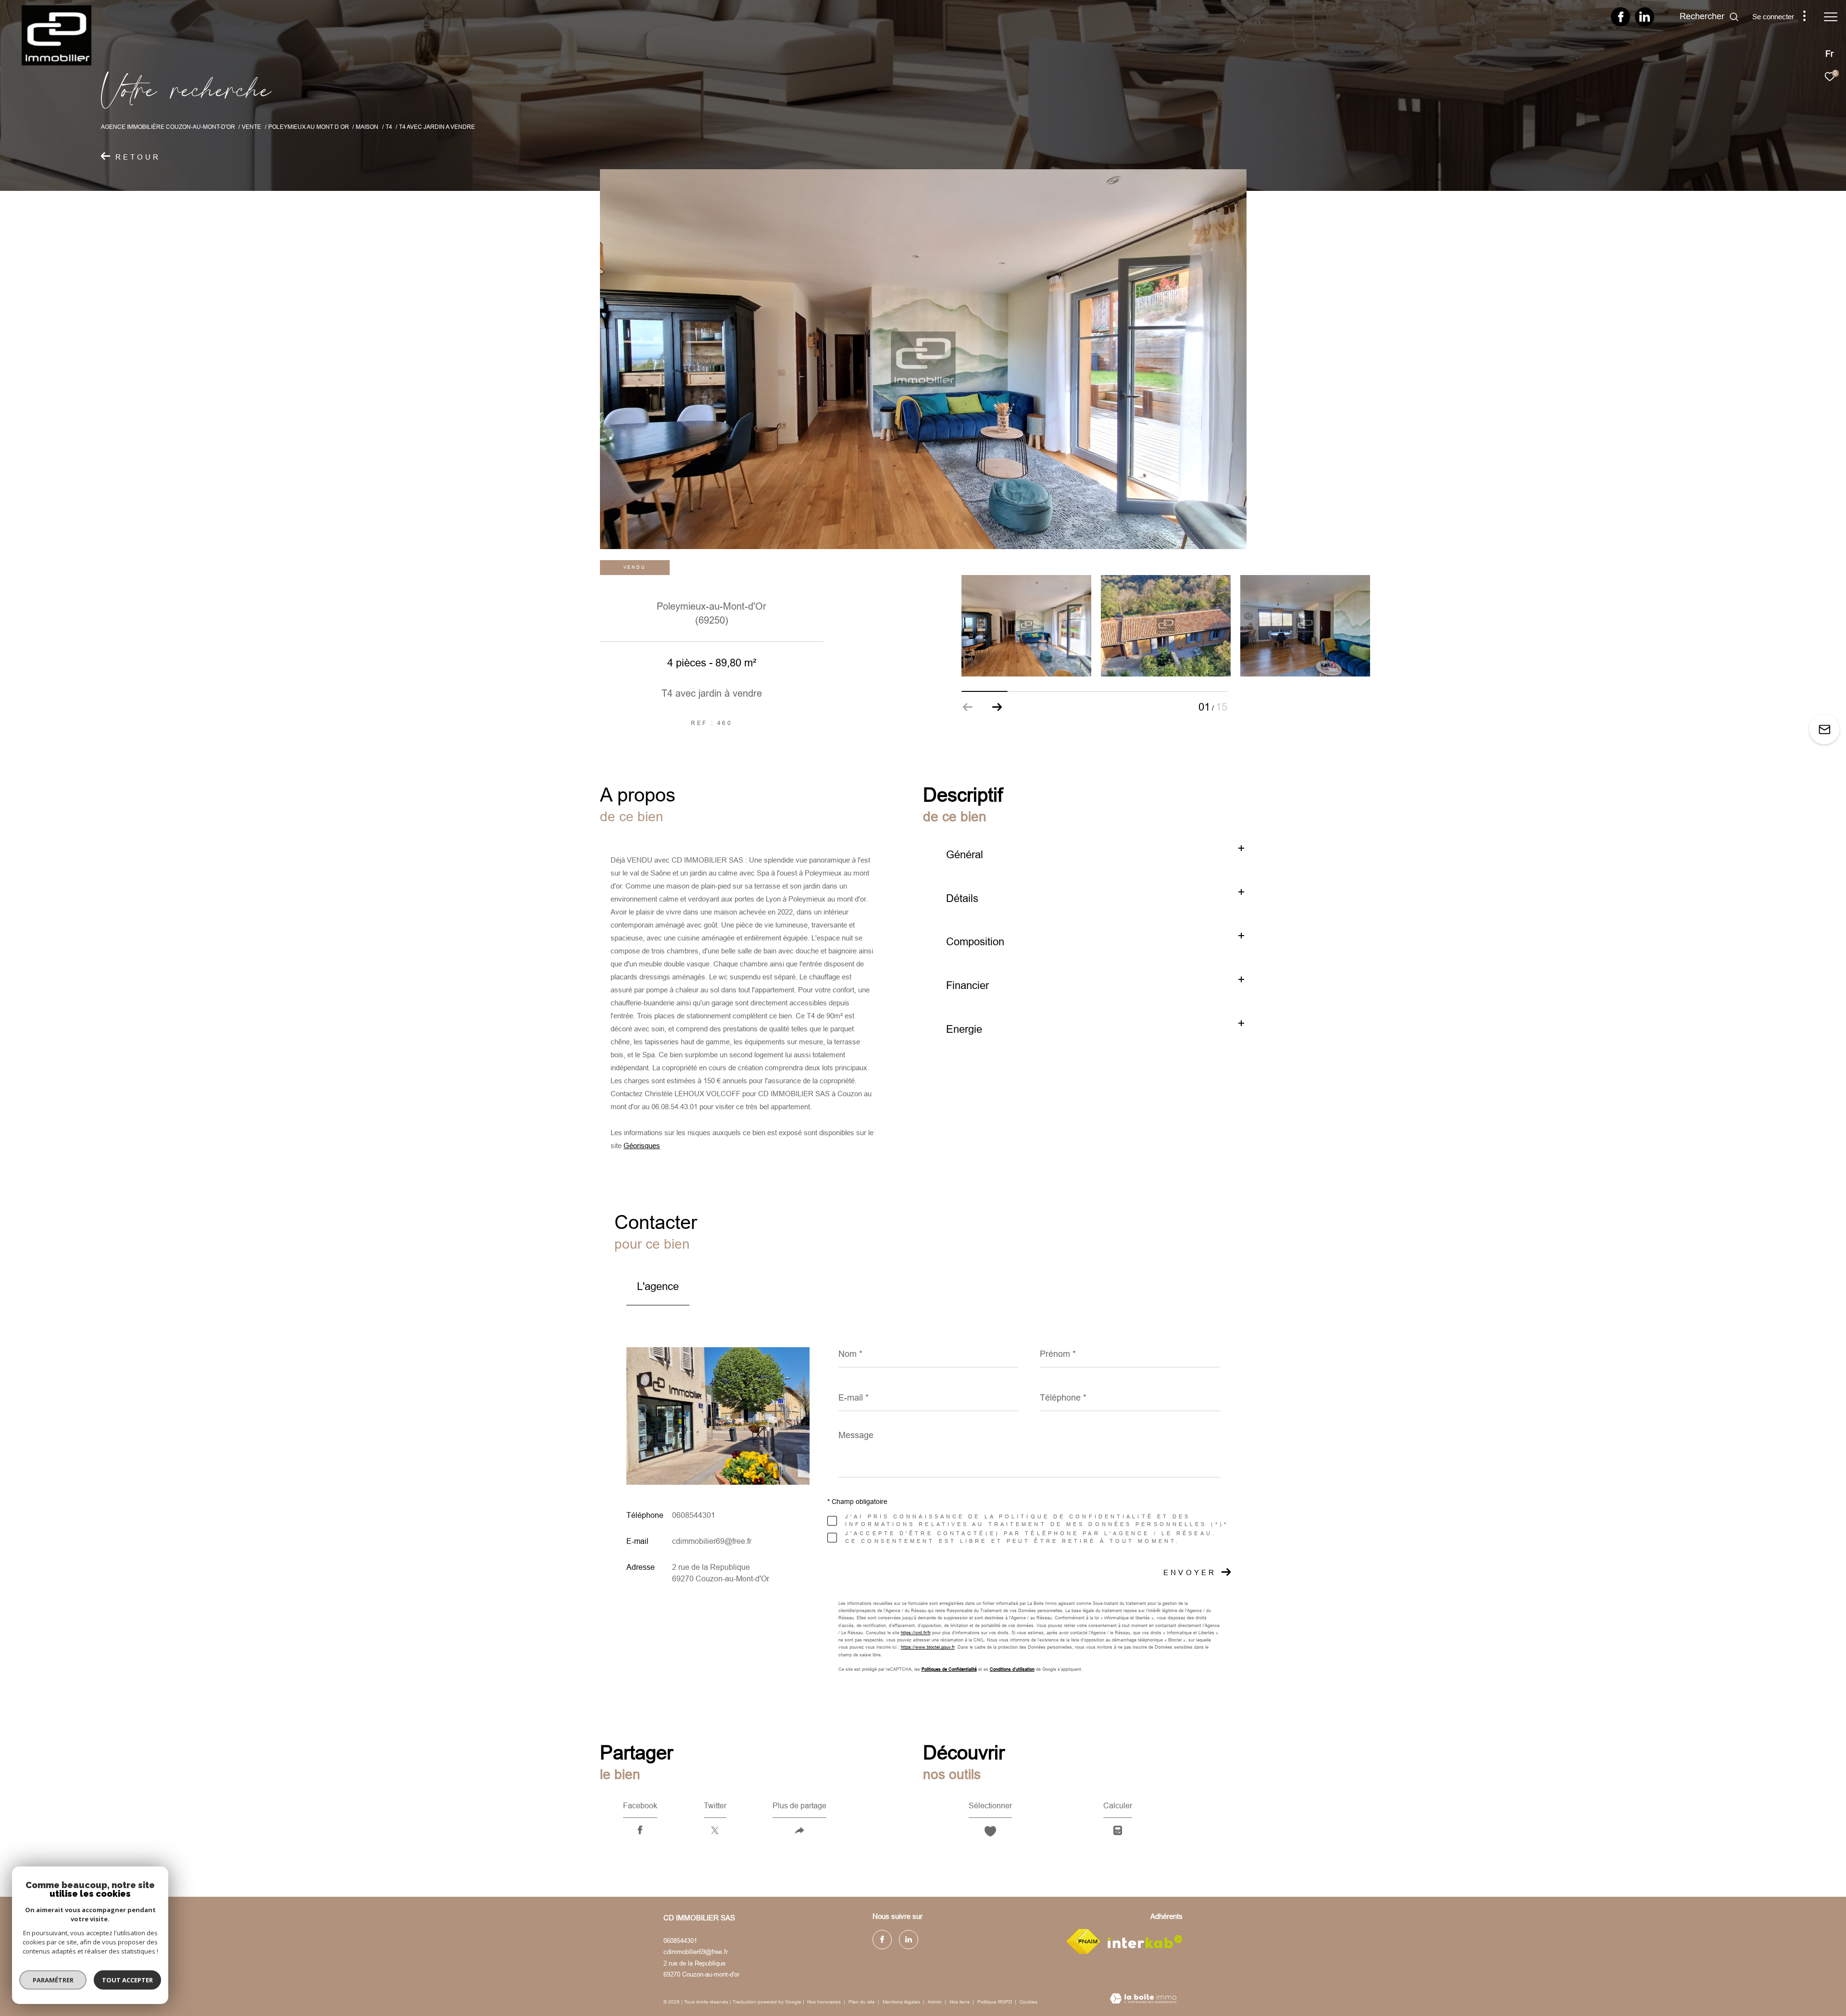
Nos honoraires (824, 2002)
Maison (367, 127)
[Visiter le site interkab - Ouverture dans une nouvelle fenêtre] (1145, 1942)
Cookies (1029, 2002)
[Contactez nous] (1824, 730)
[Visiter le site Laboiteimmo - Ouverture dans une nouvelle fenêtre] (1143, 1999)
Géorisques (642, 1146)
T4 (389, 127)
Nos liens (960, 2002)
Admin (935, 2002)
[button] (997, 707)
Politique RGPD (995, 2002)
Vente (251, 127)
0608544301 (694, 1515)
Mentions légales (902, 2002)
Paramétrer (53, 1980)
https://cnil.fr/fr (916, 1633)
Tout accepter (127, 1980)
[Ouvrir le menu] (1831, 17)
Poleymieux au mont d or (309, 127)
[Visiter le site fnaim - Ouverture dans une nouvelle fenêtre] (1083, 1941)
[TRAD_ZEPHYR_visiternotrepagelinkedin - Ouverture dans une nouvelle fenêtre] (1645, 19)
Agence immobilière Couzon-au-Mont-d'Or (168, 127)
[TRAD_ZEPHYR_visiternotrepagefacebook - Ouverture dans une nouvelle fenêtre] (1621, 19)
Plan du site (862, 2002)
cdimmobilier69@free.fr (712, 1541)
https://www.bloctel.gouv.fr (928, 1647)
